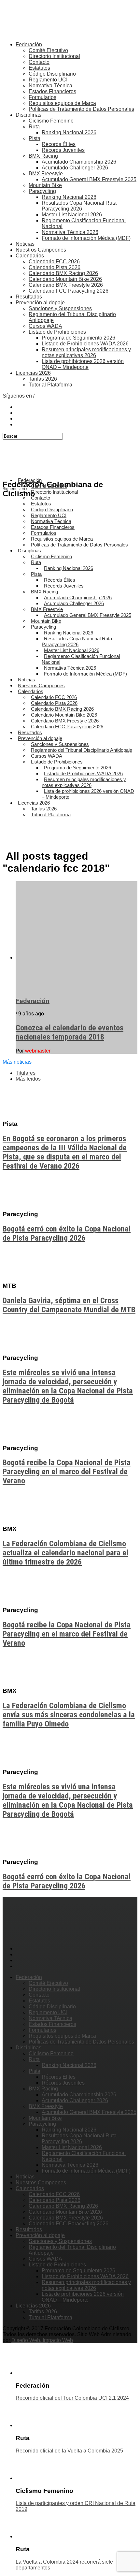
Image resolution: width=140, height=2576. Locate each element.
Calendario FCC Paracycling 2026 (69, 291)
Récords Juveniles (63, 150)
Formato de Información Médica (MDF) (86, 238)
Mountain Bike (45, 185)
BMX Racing (43, 156)
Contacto (39, 62)
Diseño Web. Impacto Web (42, 2340)
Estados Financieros (52, 91)
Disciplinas (28, 115)
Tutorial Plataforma (50, 385)
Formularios (42, 97)
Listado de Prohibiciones (57, 332)
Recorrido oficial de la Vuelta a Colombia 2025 (69, 2451)
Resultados (29, 297)
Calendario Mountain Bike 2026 (65, 279)
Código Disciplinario (52, 74)
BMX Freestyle (46, 174)
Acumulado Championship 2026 (79, 162)
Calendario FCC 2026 (54, 262)
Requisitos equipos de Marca (62, 103)
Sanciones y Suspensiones (60, 308)
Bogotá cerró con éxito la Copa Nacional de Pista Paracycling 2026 (67, 1233)
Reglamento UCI (48, 80)
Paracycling (42, 191)
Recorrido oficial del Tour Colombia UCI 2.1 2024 (72, 2398)
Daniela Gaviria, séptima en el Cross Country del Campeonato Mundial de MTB (69, 1305)
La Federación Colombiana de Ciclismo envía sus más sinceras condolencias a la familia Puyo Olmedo (69, 1715)
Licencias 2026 (33, 373)
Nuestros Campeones (41, 250)
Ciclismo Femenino (51, 121)
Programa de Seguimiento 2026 (78, 338)
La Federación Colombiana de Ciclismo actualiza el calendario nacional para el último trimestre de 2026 (65, 1553)
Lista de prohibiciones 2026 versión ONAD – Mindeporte (83, 364)
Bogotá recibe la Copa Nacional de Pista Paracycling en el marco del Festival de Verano (67, 1472)
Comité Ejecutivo (48, 50)
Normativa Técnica (50, 86)
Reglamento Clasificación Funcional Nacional (81, 659)
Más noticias (17, 1062)
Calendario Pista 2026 (55, 267)
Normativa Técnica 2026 (70, 232)
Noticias (25, 244)
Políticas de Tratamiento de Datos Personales (81, 109)
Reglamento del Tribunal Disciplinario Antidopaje (82, 750)
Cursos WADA (45, 326)
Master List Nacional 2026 (72, 215)
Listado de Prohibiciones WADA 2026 (85, 344)
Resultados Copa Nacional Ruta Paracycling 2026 (79, 206)
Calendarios (30, 256)
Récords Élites (59, 144)
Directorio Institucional (54, 56)
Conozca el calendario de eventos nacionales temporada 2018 (70, 1032)
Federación (29, 44)
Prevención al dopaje (40, 303)
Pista (35, 138)
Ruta (34, 127)
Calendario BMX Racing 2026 (63, 273)
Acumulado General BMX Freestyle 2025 (89, 179)
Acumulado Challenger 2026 (75, 168)
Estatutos (39, 68)
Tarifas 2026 (43, 379)
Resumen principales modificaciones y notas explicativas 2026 (86, 352)
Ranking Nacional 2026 (69, 132)
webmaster (38, 1051)
